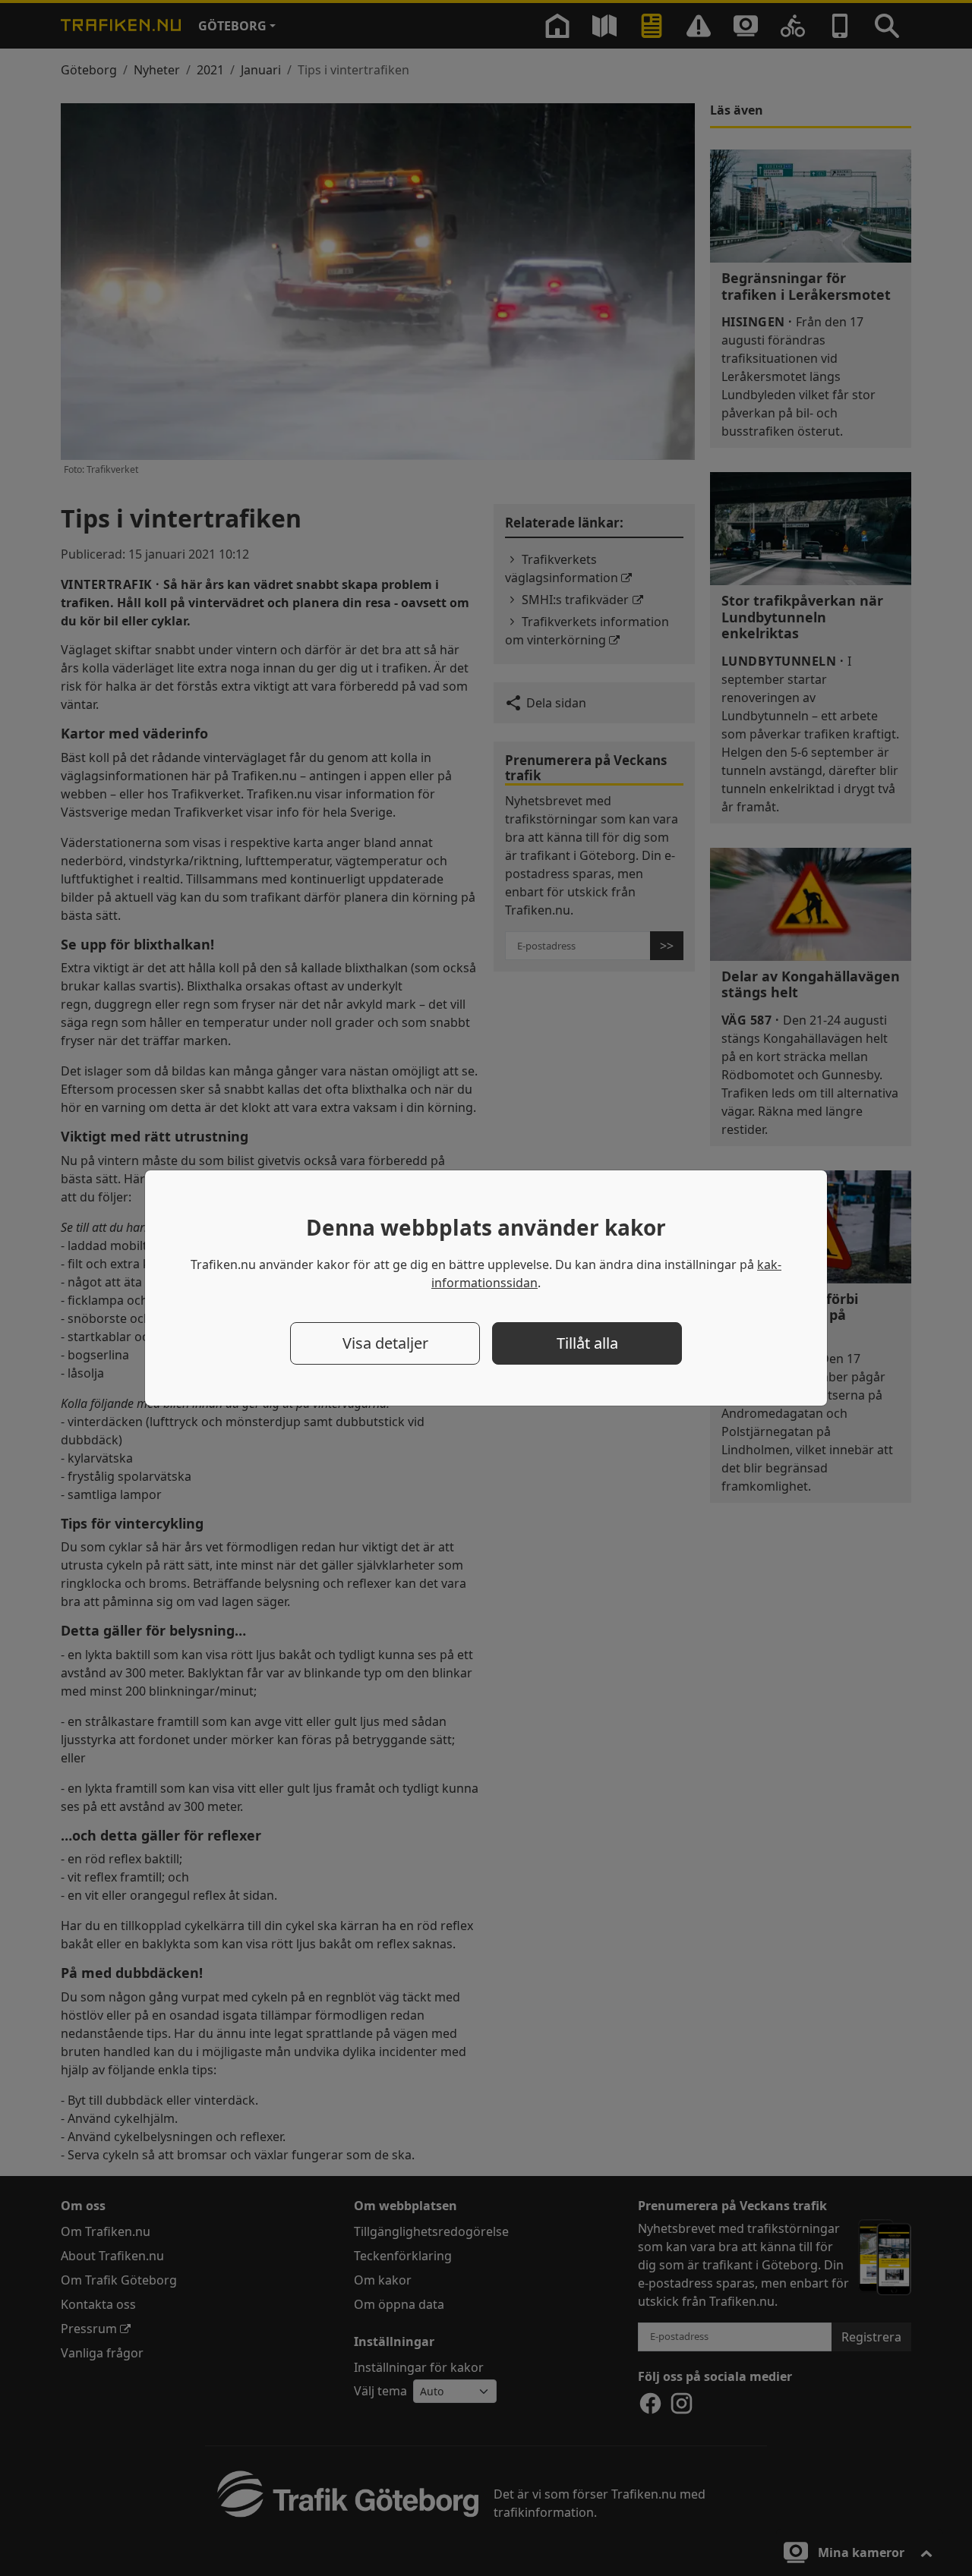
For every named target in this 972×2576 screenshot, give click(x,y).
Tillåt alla (587, 1343)
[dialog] (486, 1288)
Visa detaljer (385, 1343)
